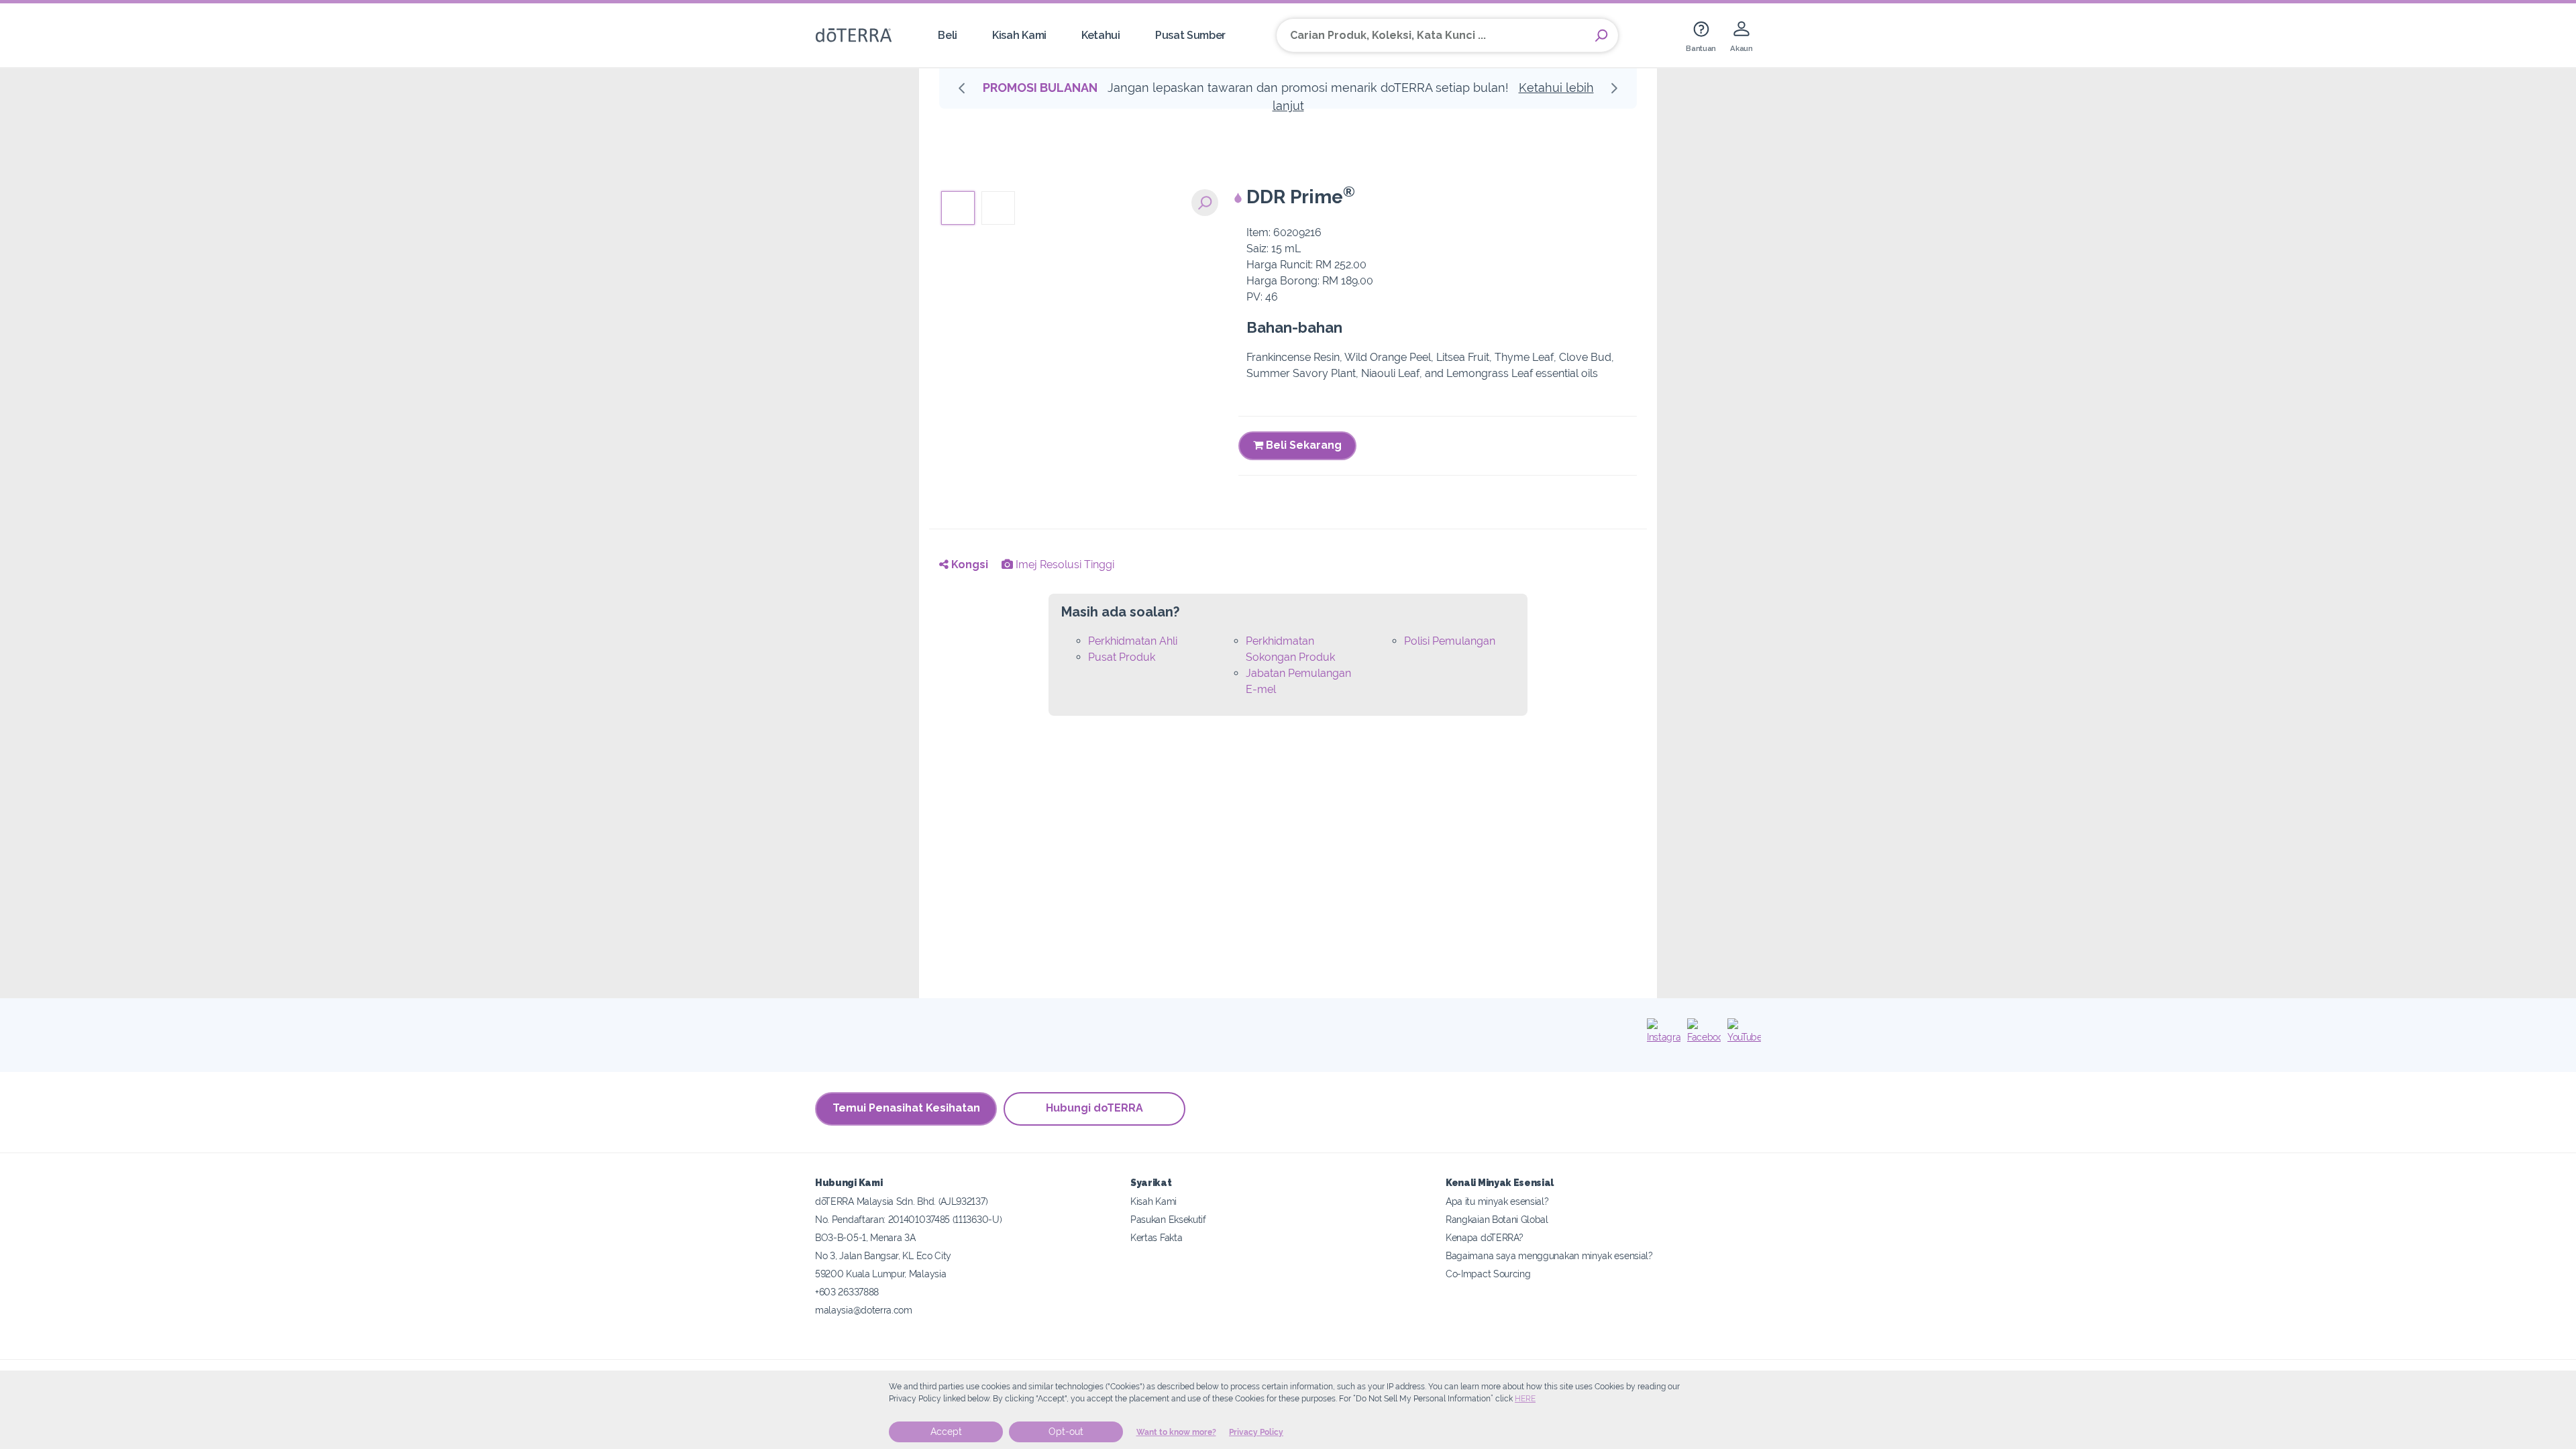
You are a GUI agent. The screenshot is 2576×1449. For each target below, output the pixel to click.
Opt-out (1066, 1432)
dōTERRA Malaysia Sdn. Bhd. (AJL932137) (901, 1201)
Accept (946, 1432)
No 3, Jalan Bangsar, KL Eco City (883, 1255)
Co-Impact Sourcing (1488, 1274)
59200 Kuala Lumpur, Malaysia (880, 1274)
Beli (948, 35)
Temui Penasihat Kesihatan (906, 1108)
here (1525, 1399)
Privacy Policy (1256, 1432)
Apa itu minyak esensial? (1497, 1201)
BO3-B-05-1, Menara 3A (865, 1237)
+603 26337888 (847, 1292)
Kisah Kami (1019, 35)
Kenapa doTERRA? (1484, 1237)
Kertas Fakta (1156, 1237)
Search (1601, 36)
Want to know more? (1176, 1432)
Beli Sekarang (1302, 445)
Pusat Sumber (1190, 35)
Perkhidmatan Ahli (1133, 641)
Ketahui (1101, 35)
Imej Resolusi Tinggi (1064, 565)
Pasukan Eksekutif (1168, 1219)
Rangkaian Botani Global (1497, 1219)
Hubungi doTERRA (1094, 1108)
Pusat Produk (1122, 657)
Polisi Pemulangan (1450, 641)
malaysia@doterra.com (864, 1310)
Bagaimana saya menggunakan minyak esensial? (1549, 1255)
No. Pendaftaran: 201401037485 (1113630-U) (908, 1219)
